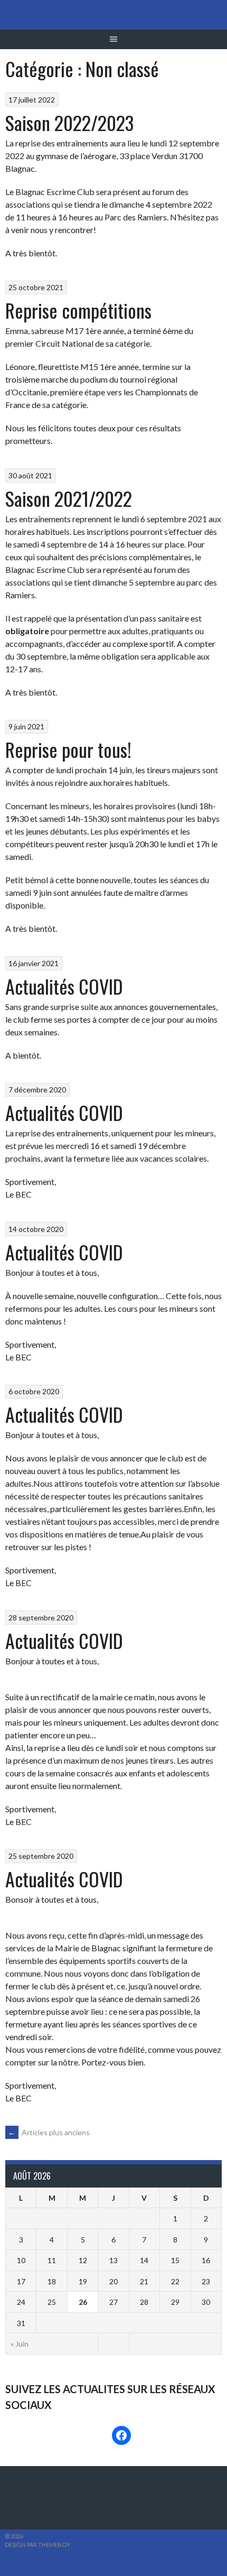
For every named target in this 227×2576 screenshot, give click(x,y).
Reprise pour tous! (68, 749)
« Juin (20, 2344)
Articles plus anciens (49, 2132)
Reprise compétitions (78, 310)
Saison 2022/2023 (69, 122)
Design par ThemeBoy (37, 2545)
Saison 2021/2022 (69, 498)
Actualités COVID (64, 986)
